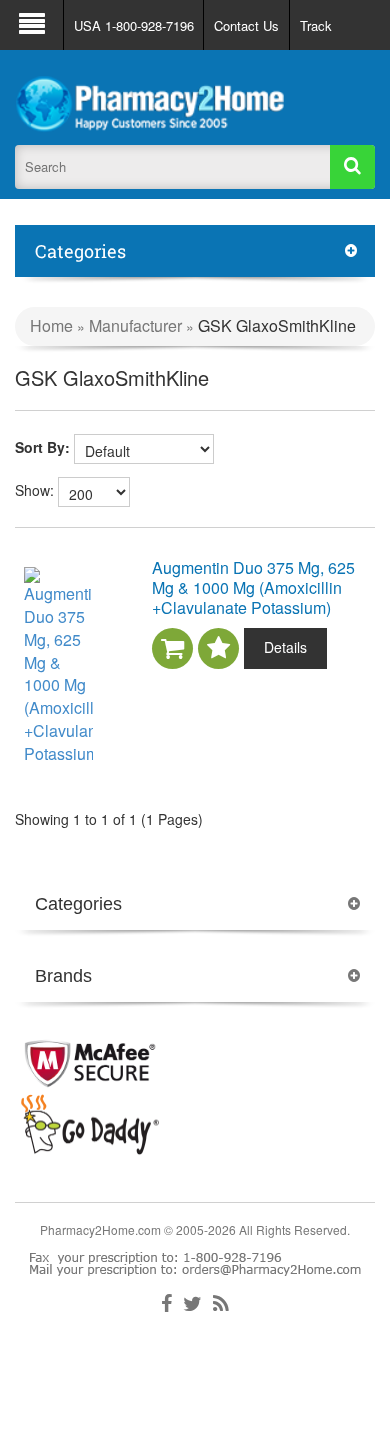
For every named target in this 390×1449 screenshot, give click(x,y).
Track (316, 25)
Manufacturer (137, 325)
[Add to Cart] (172, 648)
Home (51, 325)
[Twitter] (192, 1304)
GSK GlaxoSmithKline (277, 325)
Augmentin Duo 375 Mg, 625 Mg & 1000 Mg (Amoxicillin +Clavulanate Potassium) (253, 587)
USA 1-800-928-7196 (134, 25)
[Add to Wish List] (218, 648)
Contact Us (246, 25)
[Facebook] (166, 1304)
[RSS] (221, 1304)
